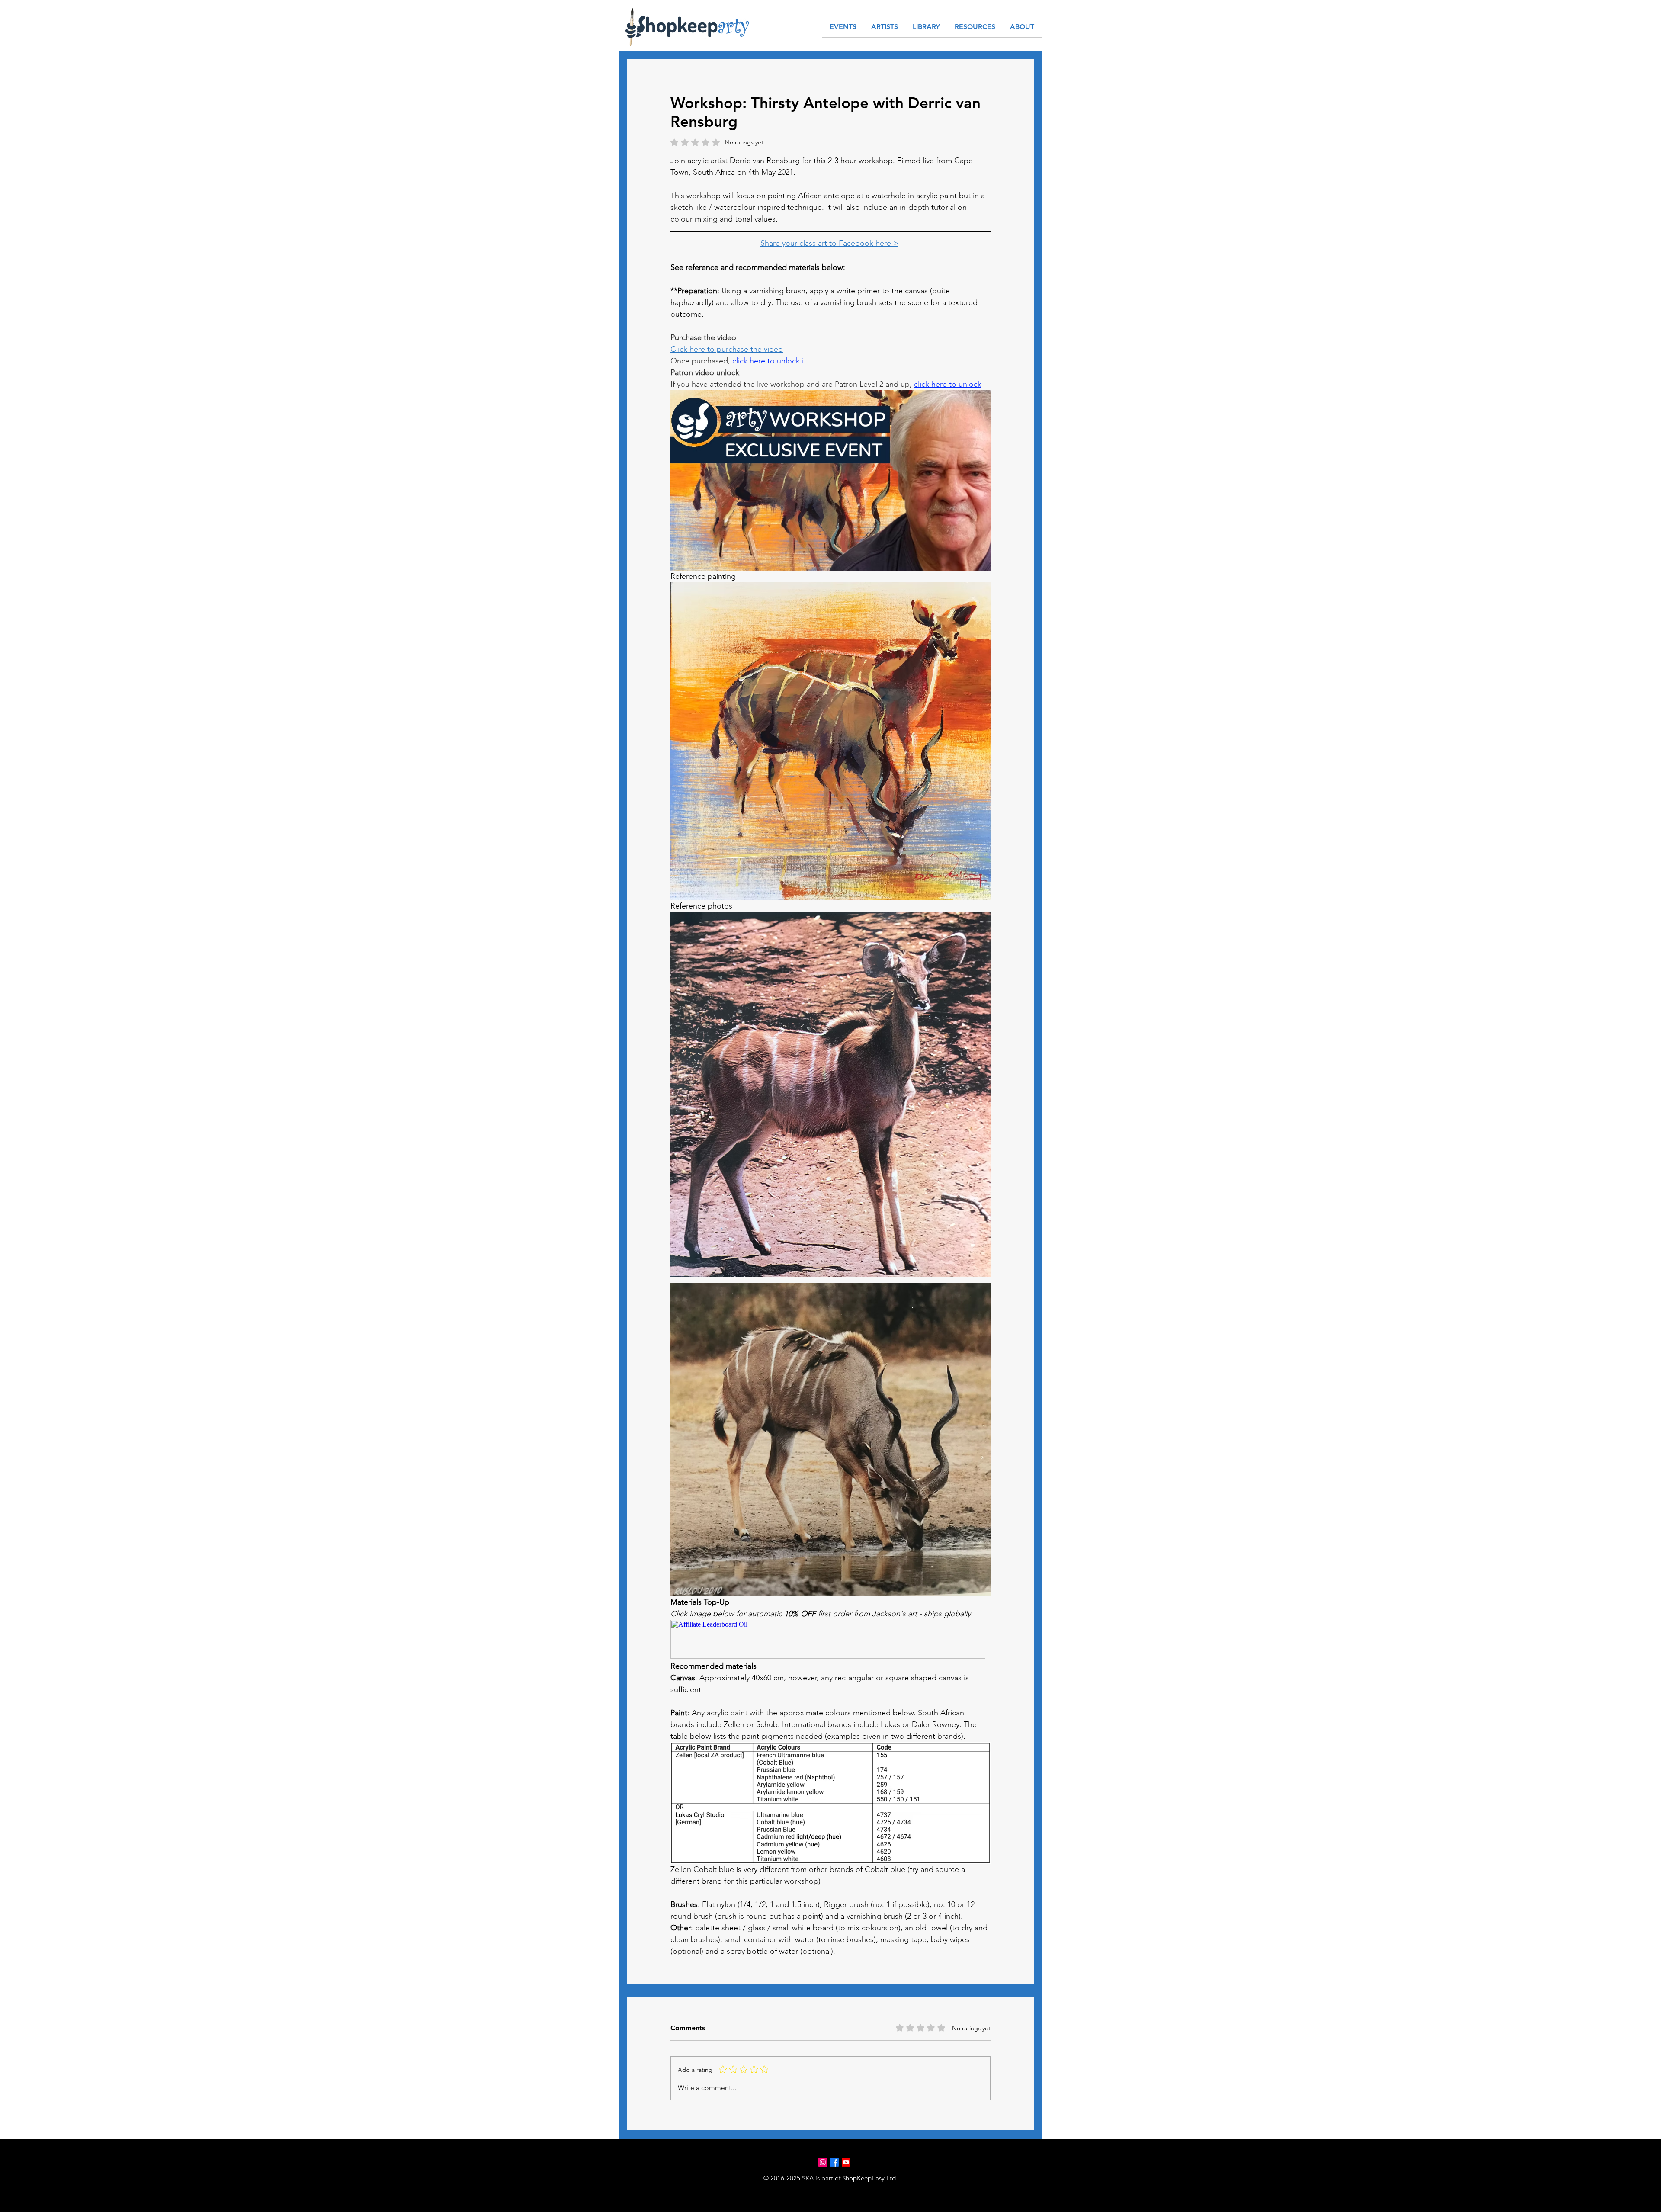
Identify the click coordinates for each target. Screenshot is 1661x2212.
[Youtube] (846, 2162)
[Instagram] (823, 2162)
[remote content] (830, 1640)
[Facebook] (834, 2162)
